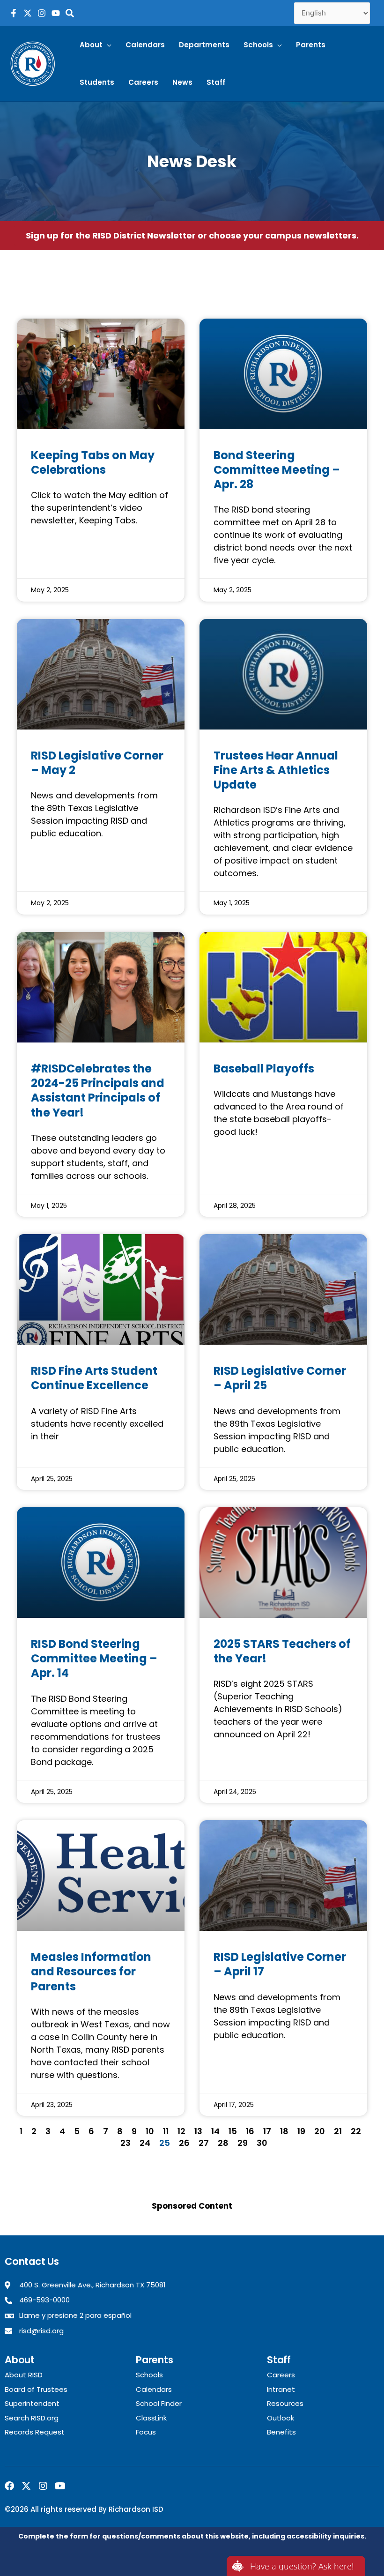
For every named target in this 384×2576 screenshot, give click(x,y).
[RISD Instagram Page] (42, 13)
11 (166, 2131)
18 (284, 2131)
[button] (96, 45)
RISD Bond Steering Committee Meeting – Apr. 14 (94, 1658)
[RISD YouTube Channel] (56, 13)
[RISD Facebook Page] (14, 13)
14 (215, 2131)
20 (320, 2131)
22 (356, 2131)
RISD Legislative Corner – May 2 (97, 763)
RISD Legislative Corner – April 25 (280, 1378)
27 (204, 2143)
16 (250, 2131)
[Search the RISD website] (70, 13)
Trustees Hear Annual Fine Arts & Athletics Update (276, 770)
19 (301, 2131)
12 (181, 2131)
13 (198, 2131)
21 (338, 2131)
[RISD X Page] (28, 13)
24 (145, 2143)
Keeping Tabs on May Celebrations (93, 462)
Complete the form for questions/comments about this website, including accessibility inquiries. (192, 2536)
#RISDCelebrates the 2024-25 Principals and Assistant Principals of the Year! (98, 1091)
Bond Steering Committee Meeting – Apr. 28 (277, 470)
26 (184, 2143)
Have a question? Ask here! (302, 2566)
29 (243, 2143)
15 (233, 2131)
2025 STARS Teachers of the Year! (282, 1651)
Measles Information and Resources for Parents (91, 1971)
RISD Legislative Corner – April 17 (280, 1964)
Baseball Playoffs (264, 1068)
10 (150, 2131)
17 (267, 2131)
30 (262, 2143)
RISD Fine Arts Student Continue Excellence (94, 1378)
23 (126, 2143)
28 (223, 2143)
